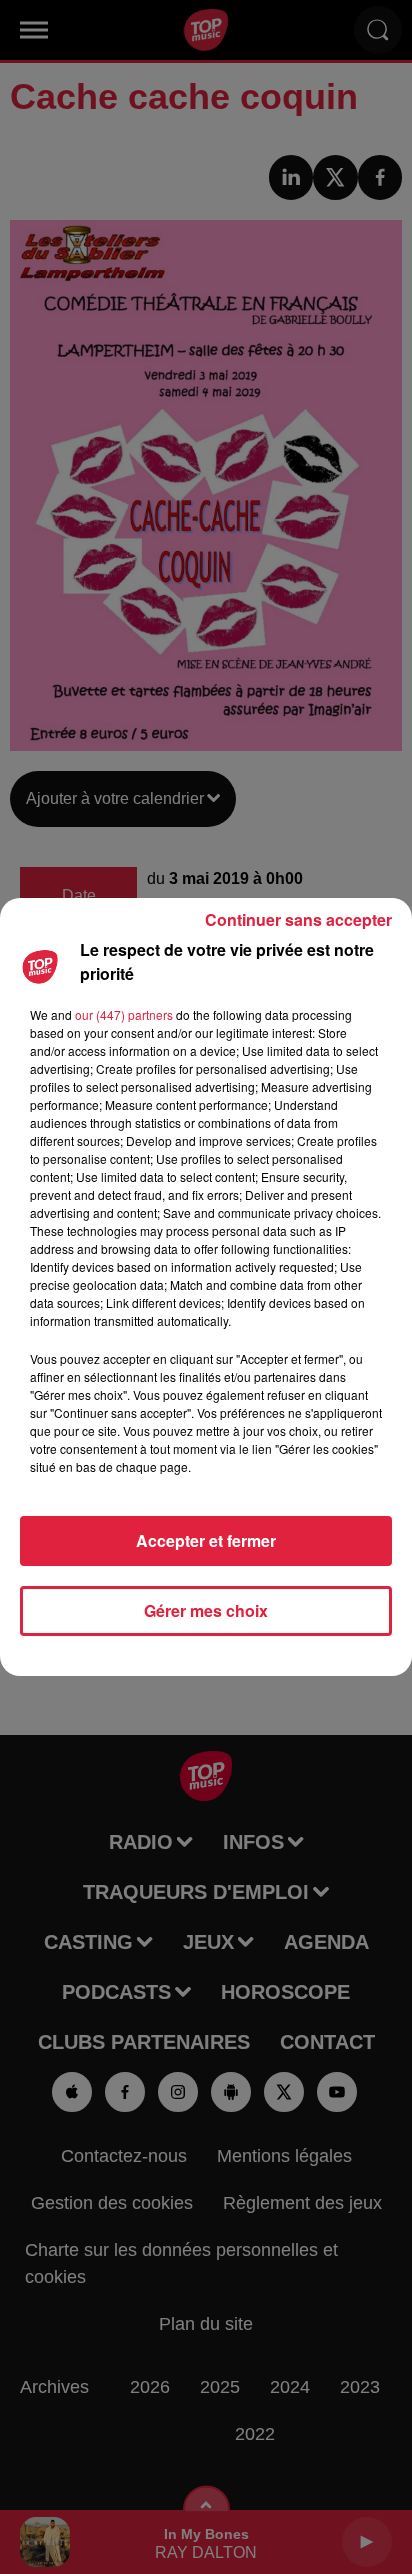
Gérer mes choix (206, 1610)
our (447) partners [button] (124, 1014)
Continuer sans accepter (298, 919)
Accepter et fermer (206, 1540)
